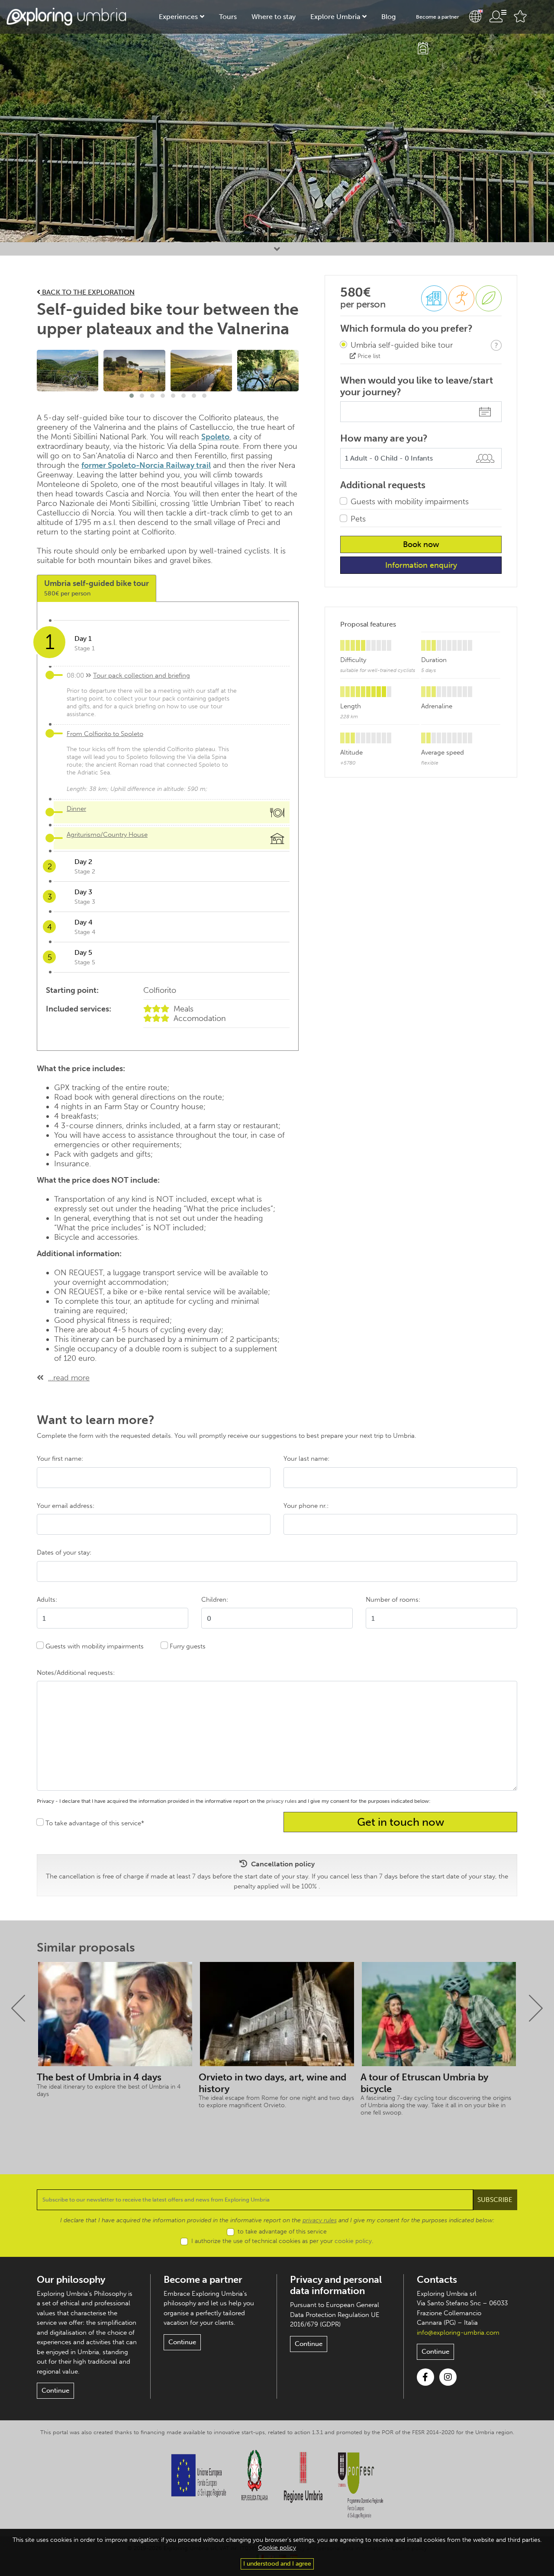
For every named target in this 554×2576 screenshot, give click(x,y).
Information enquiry (421, 565)
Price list (368, 356)
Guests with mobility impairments (410, 502)
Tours (228, 17)
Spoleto (215, 437)
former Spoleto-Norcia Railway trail (146, 465)
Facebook (425, 2377)
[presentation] (18, 2008)
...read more (69, 1378)
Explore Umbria (335, 17)
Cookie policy (277, 2548)
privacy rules (281, 1801)
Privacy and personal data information (336, 2285)
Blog (388, 17)
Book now (421, 544)
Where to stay (274, 17)
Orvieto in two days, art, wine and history (272, 2083)
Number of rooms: (393, 1600)
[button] (132, 396)
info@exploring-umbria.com (458, 2333)
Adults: (47, 1600)
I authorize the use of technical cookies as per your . (282, 2241)
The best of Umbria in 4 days (99, 2077)
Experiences (178, 17)
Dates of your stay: (64, 1552)
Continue (55, 2390)
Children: (215, 1600)
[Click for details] (496, 345)
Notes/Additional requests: (76, 1673)
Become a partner (438, 17)
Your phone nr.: (306, 1506)
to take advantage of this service (282, 2232)
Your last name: (306, 1459)
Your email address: (66, 1506)
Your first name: (60, 1459)
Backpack (423, 48)
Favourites (520, 16)
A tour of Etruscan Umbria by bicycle (424, 2083)
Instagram (448, 2377)
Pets (358, 519)
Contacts (437, 2280)
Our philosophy (71, 2280)
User (498, 16)
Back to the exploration (87, 292)
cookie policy (353, 2241)
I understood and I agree (277, 2564)
